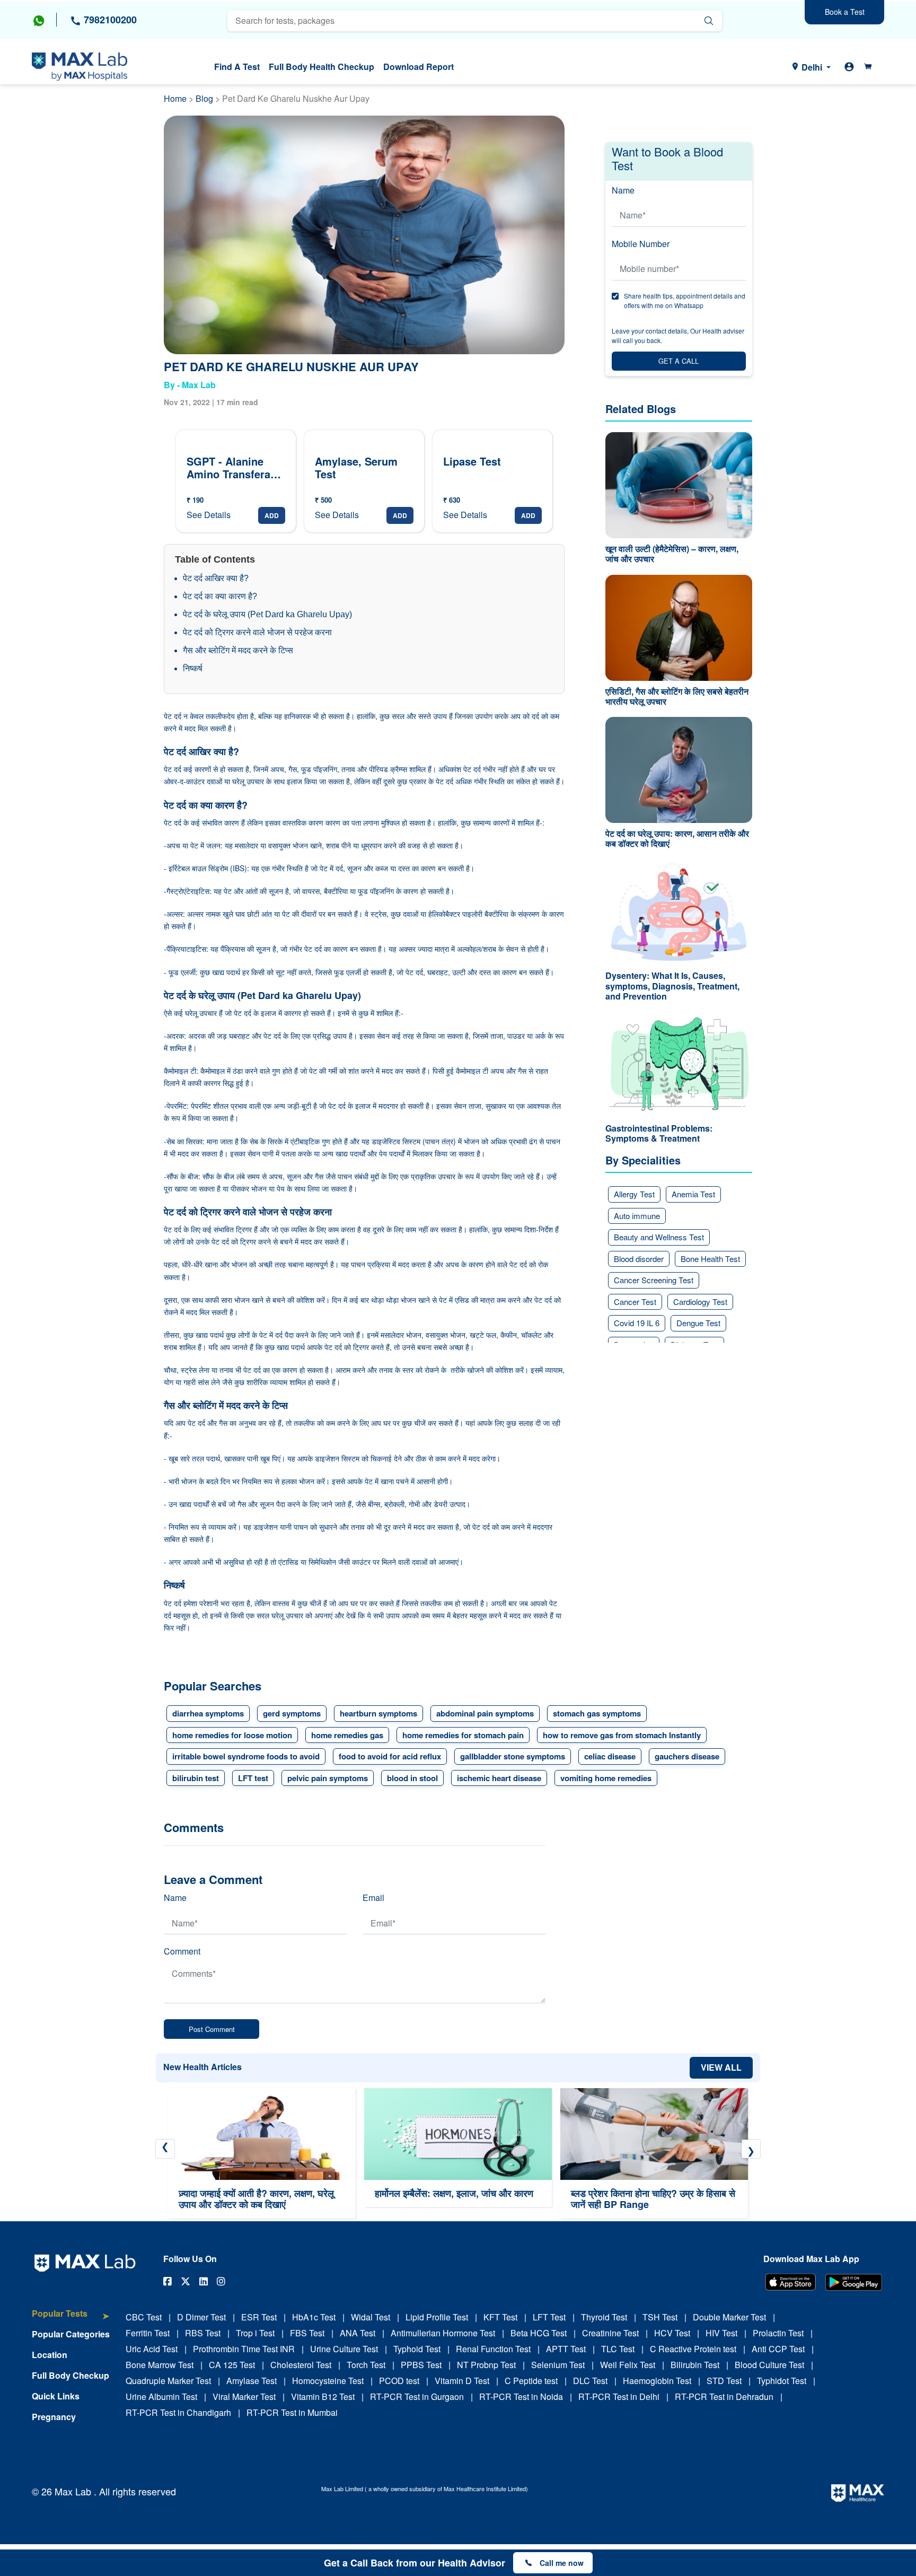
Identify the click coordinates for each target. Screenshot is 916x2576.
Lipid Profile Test (437, 2317)
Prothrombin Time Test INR (244, 2349)
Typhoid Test (417, 2349)
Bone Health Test (710, 1259)
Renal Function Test (493, 2349)
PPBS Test (421, 2365)
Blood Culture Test (769, 2365)
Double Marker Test (729, 2317)
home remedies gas (347, 1735)
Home (175, 98)
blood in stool (412, 1778)
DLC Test (590, 2381)
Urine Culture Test (344, 2349)
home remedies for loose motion (232, 1735)
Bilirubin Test (695, 2365)
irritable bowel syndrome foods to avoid (246, 1756)
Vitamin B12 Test (323, 2397)
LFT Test (549, 2317)
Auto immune (637, 1216)
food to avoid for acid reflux (390, 1756)
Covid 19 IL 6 (637, 1323)
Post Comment (212, 2029)
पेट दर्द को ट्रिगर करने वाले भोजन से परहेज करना (257, 632)
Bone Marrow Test (160, 2365)
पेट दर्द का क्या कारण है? (220, 596)
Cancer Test (635, 1302)
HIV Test (721, 2333)
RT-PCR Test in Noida (521, 2397)
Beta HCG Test (539, 2333)
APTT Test (566, 2349)
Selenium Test (558, 2365)
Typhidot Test (782, 2381)
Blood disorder (639, 1259)
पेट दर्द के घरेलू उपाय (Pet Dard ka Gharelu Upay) (267, 614)
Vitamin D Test (462, 2381)
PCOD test (399, 2381)
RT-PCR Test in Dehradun (724, 2397)
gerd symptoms (292, 1713)
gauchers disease (687, 1756)
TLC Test (618, 2349)
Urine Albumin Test (161, 2397)
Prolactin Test (778, 2333)
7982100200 (109, 20)
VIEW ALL (721, 2067)
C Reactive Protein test (693, 2349)
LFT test (253, 1778)
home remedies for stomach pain (463, 1735)
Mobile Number (641, 244)
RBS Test (203, 2333)
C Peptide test (531, 2381)
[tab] (71, 2319)
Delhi (812, 67)
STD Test (724, 2381)
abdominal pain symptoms (485, 1713)
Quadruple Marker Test (168, 2381)
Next (751, 2149)
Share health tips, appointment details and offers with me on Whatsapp (685, 300)
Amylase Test (252, 2381)
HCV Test (672, 2333)
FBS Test (307, 2333)
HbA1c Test (314, 2317)
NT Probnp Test (486, 2365)
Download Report (419, 67)
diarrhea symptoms (208, 1713)
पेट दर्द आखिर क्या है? (216, 578)
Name (623, 190)
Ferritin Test (148, 2333)
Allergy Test (634, 1194)
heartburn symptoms (378, 1713)
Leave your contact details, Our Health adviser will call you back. (678, 335)
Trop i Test (255, 2333)
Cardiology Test (700, 1302)
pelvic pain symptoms (328, 1778)
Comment (182, 1951)
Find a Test (237, 67)
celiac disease (610, 1756)
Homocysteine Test (328, 2381)
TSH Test (660, 2317)
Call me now (562, 2563)
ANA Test (358, 2333)
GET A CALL (679, 361)
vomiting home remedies (606, 1778)
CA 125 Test (232, 2365)
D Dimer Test (201, 2317)
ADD (272, 515)
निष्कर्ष (203, 668)
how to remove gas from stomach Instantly (622, 1735)
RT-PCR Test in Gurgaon (417, 2397)
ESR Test (259, 2317)
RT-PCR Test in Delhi (619, 2397)
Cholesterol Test (301, 2365)
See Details (209, 515)
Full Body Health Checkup (322, 67)
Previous (165, 2149)
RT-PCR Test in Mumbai (292, 2412)
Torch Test (366, 2365)
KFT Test (500, 2317)
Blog (205, 98)
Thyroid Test (604, 2317)
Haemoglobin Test (657, 2381)
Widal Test (371, 2317)
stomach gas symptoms (597, 1713)
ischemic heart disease (499, 1778)
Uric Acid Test (152, 2349)
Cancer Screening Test (654, 1280)
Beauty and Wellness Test (659, 1237)
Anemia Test (693, 1194)
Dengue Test (698, 1323)
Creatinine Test (610, 2333)
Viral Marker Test (244, 2397)
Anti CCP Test (778, 2349)
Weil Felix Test (628, 2365)
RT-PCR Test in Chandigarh (178, 2412)
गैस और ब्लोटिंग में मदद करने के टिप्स (238, 650)
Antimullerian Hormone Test (443, 2333)
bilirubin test (196, 1778)
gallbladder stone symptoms (513, 1756)
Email (373, 1898)
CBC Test (144, 2317)
